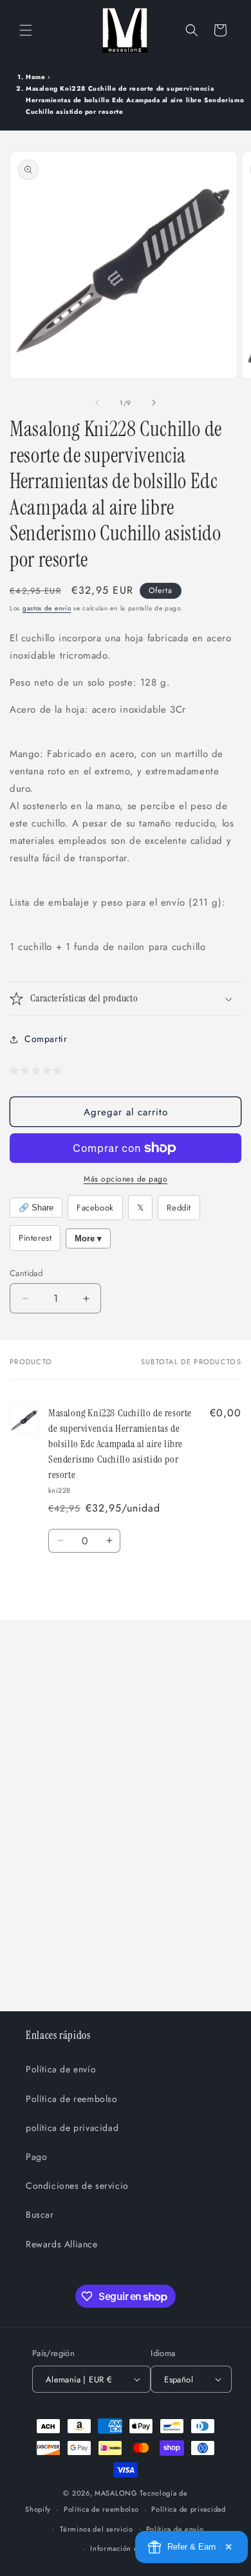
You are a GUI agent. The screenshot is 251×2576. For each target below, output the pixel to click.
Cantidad (26, 1273)
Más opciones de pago (126, 1179)
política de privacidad (72, 2128)
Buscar (40, 2215)
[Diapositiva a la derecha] (154, 403)
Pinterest (35, 1238)
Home (35, 77)
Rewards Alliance (62, 2244)
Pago (36, 2157)
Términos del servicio (97, 2529)
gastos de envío (47, 608)
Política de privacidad (188, 2509)
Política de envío (61, 2069)
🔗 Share (36, 1208)
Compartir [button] (46, 1039)
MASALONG (116, 2493)
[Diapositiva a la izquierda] (97, 403)
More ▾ (88, 1238)
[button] (26, 30)
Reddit (179, 1208)
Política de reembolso (72, 2099)
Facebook (95, 1208)
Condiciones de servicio (77, 2186)
